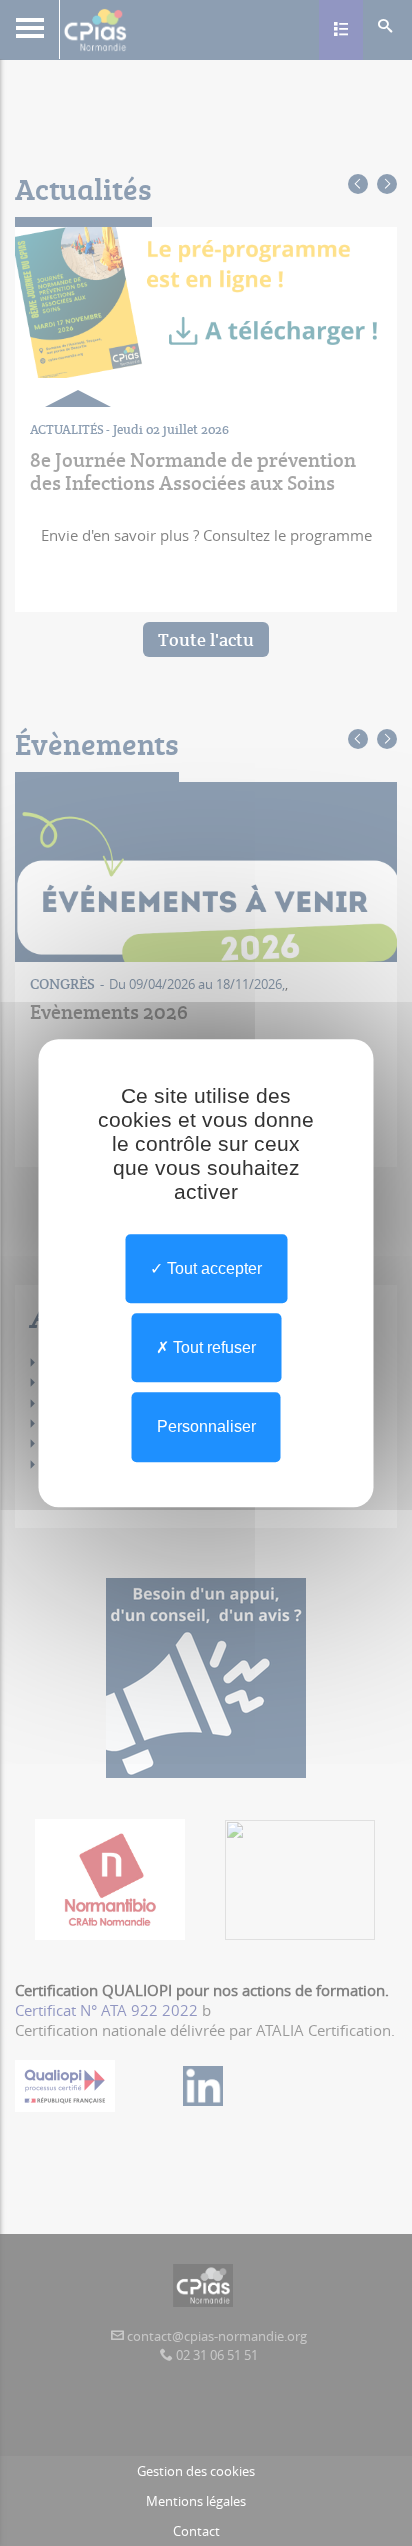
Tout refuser (212, 1347)
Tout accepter (212, 1268)
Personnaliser (206, 1427)
